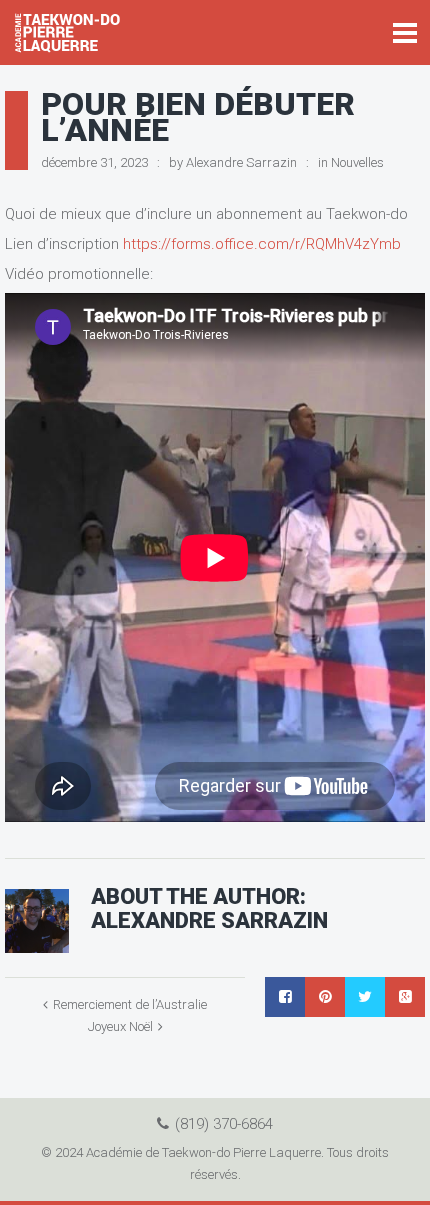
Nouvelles (357, 162)
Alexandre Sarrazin (241, 162)
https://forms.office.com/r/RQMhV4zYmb (262, 244)
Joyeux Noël (120, 1026)
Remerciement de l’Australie (130, 1004)
